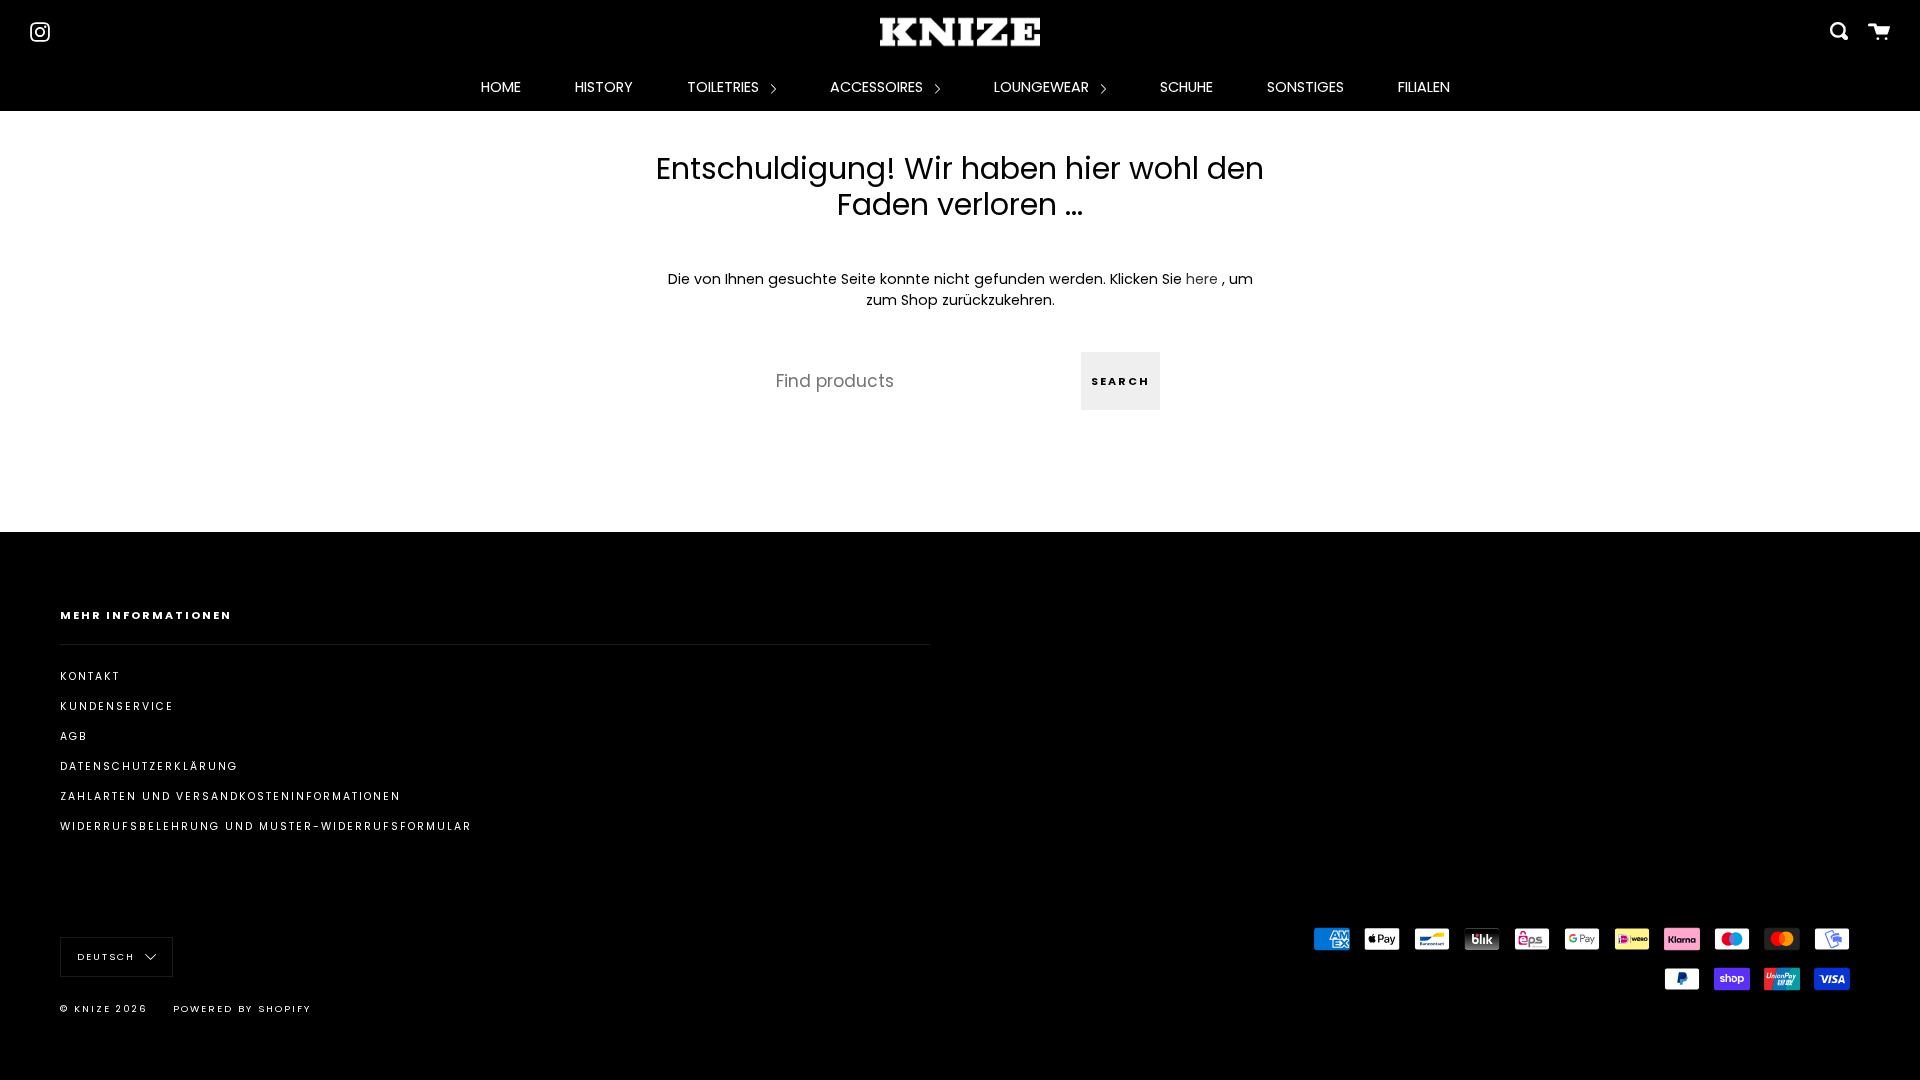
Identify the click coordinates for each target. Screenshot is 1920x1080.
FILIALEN (1424, 87)
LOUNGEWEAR (1043, 87)
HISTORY (604, 87)
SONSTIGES (1305, 87)
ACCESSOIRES (878, 87)
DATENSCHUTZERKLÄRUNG (149, 766)
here (1202, 279)
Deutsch (108, 955)
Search (1120, 381)
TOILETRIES (725, 87)
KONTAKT (90, 676)
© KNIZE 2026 (104, 1008)
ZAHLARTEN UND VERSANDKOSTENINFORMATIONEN (230, 796)
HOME (501, 87)
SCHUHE (1186, 87)
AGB (74, 736)
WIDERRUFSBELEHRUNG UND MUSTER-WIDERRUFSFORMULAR (266, 826)
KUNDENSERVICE (117, 706)
